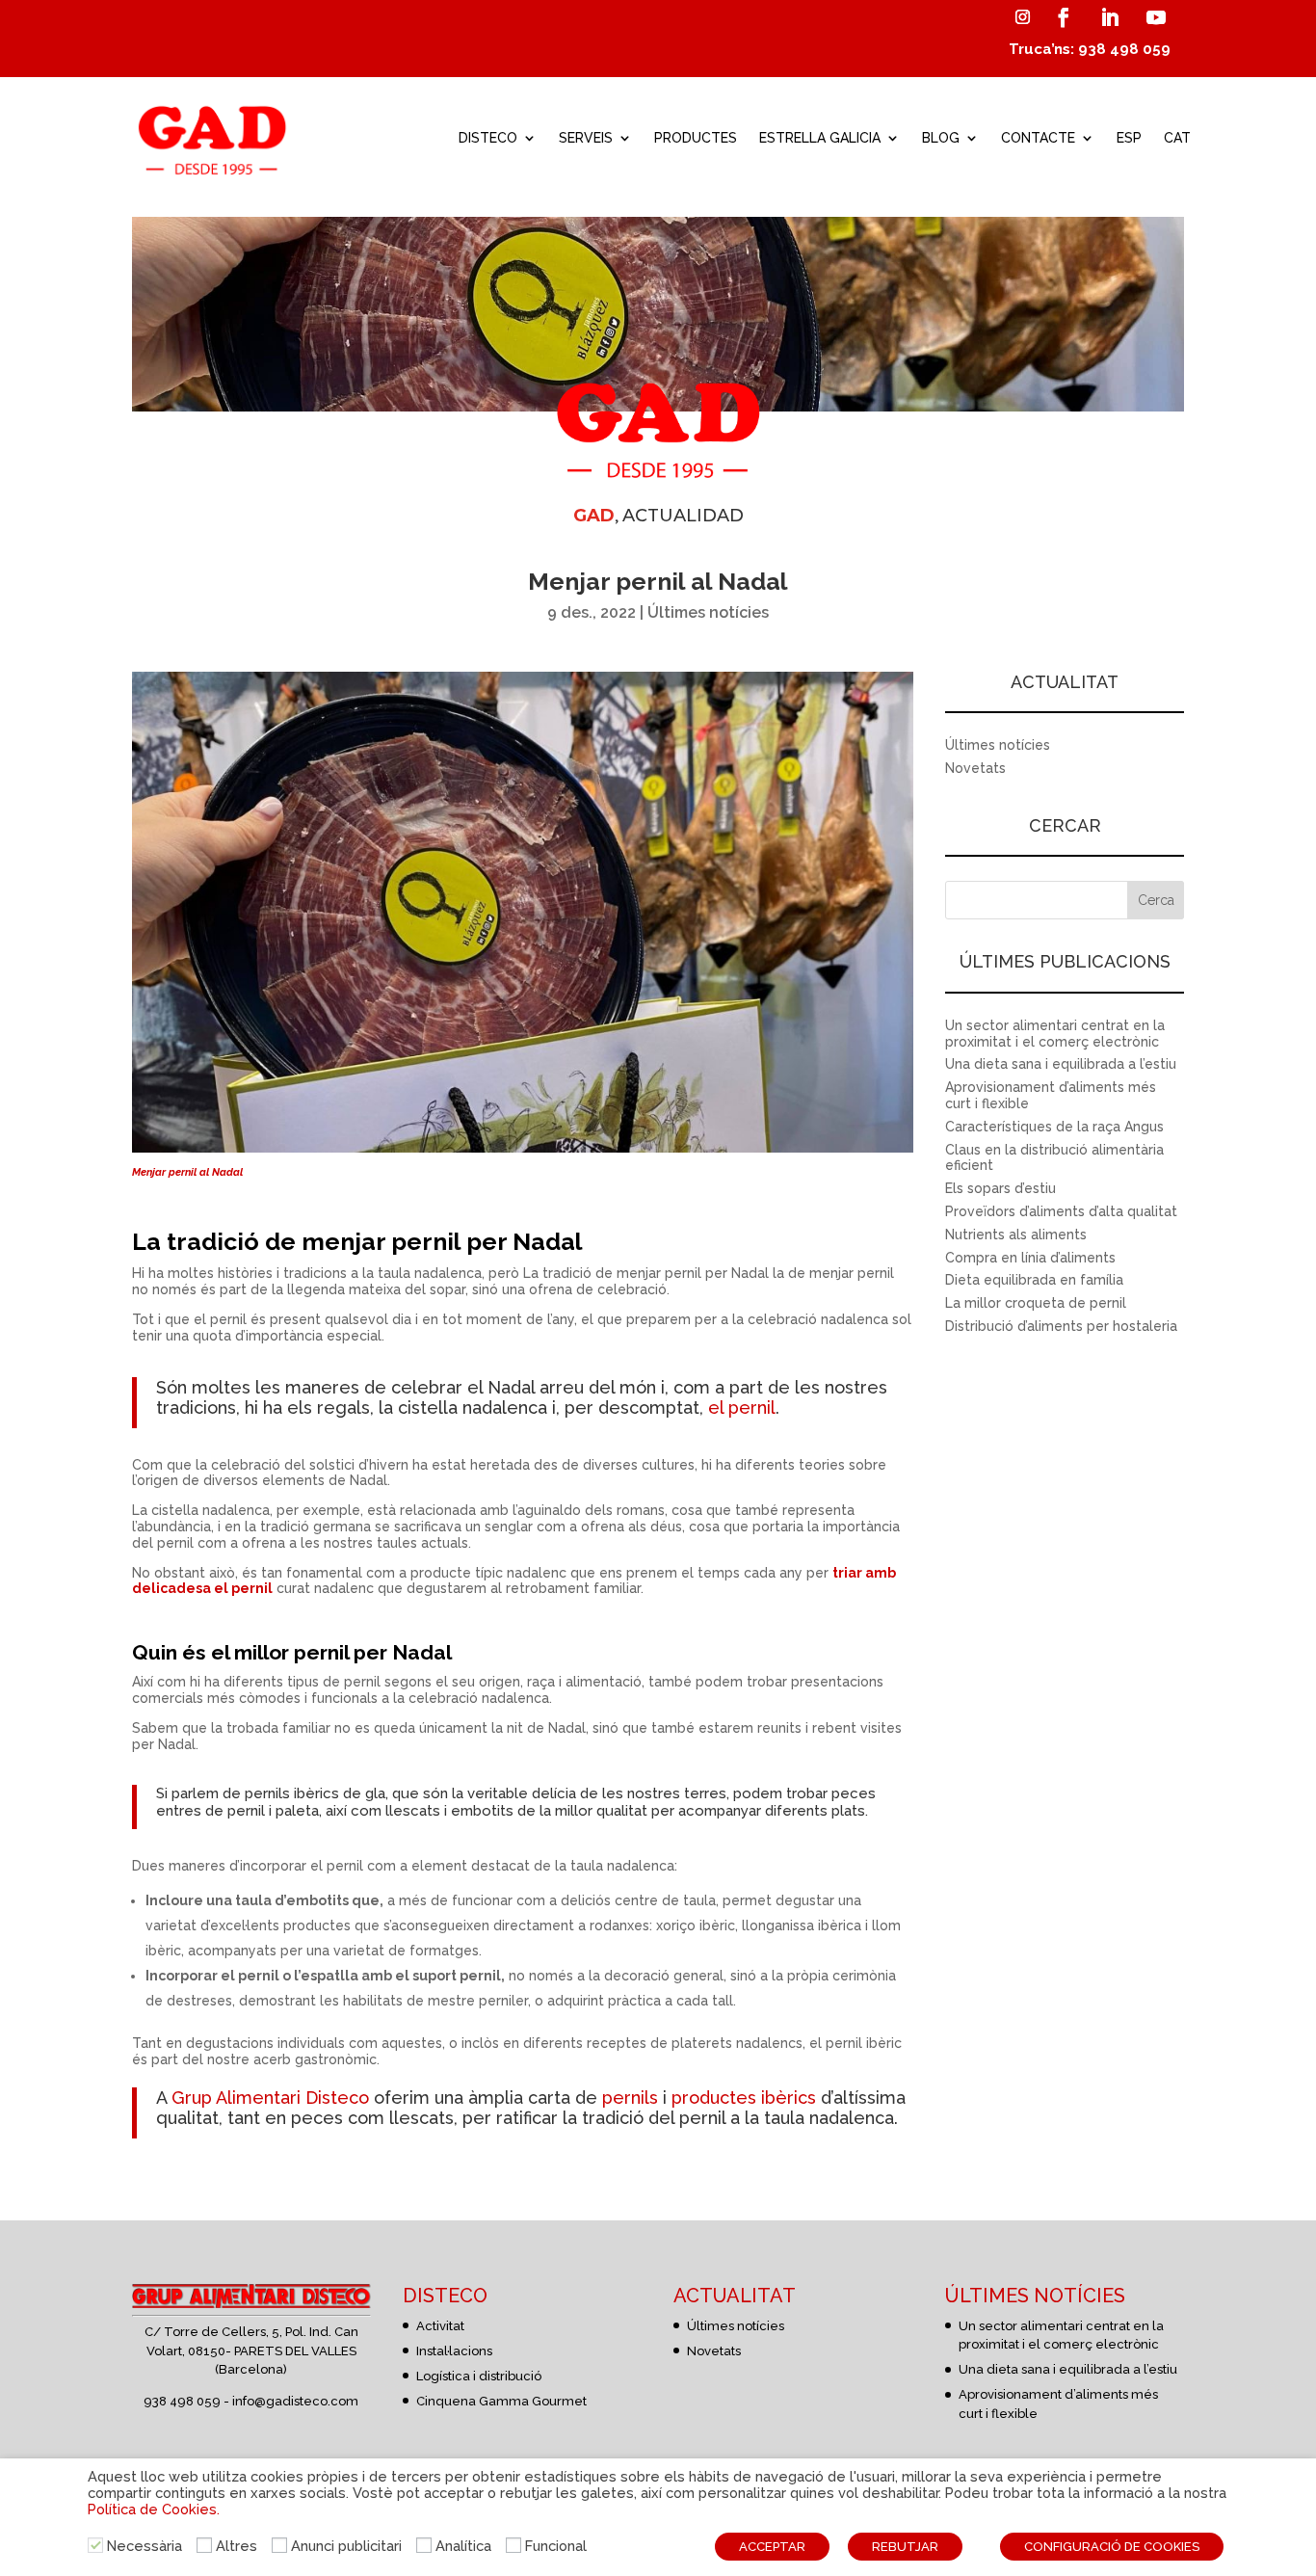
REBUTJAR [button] (905, 2547)
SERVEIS (586, 138)
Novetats (975, 768)
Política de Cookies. (154, 2509)
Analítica (463, 2546)
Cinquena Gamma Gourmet (501, 2401)
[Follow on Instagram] (1022, 17)
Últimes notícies (708, 612)
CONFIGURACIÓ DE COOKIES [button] (1112, 2547)
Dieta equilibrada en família (1034, 1280)
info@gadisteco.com (295, 2401)
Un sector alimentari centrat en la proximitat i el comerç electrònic (1055, 1034)
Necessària (145, 2546)
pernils (630, 2098)
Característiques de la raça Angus (1054, 1127)
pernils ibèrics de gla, (316, 1793)
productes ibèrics (744, 2098)
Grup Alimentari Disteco (270, 2098)
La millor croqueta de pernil (1036, 1303)
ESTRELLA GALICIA (820, 138)
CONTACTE (1038, 138)
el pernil (739, 1408)
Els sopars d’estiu (1000, 1188)
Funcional (556, 2546)
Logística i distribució (479, 2376)
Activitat (440, 2326)
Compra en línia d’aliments (1030, 1258)
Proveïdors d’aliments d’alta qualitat (1061, 1211)
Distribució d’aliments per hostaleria (1061, 1326)
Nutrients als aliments (1016, 1235)
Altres (237, 2546)
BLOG (941, 138)
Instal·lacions (454, 2351)
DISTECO (488, 138)
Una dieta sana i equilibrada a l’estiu (1061, 1064)
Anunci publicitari (346, 2546)
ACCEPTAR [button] (772, 2547)
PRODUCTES (696, 138)
